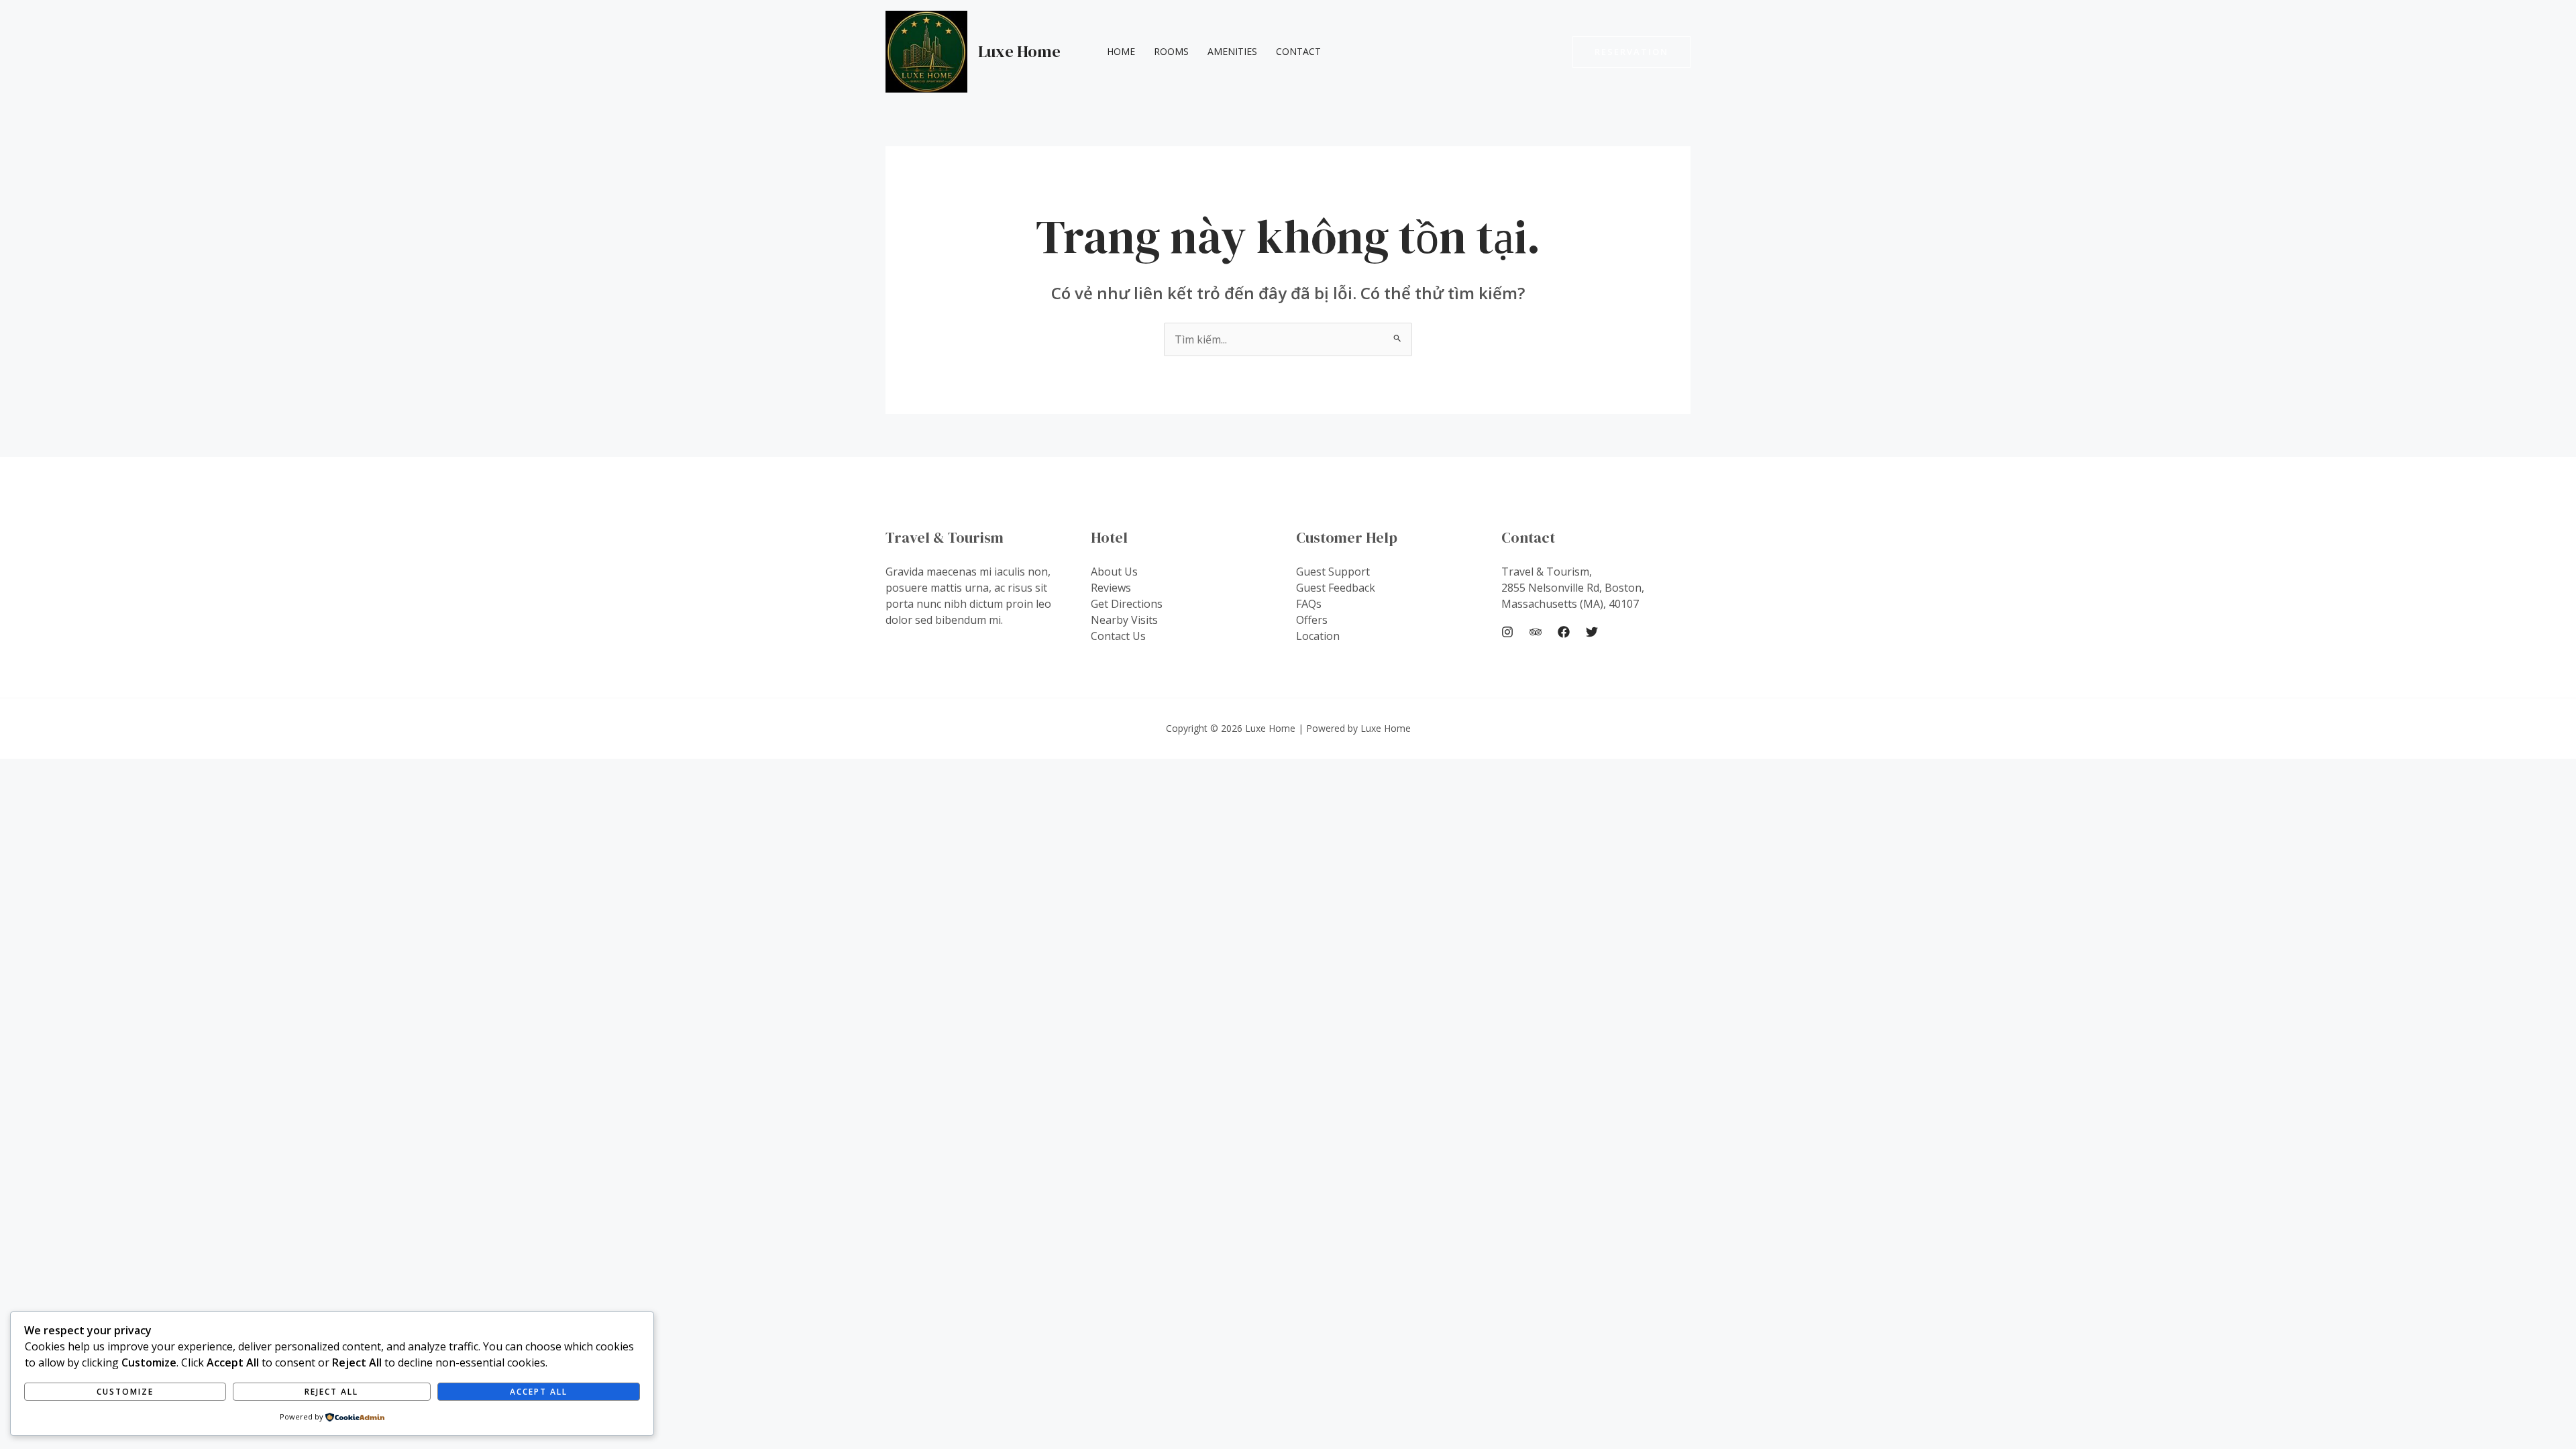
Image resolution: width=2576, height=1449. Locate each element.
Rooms (1171, 51)
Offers (1312, 620)
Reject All (331, 1392)
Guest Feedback (1336, 588)
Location (1318, 636)
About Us (1114, 572)
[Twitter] (1592, 632)
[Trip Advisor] (1536, 632)
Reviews (1111, 588)
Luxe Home (1019, 51)
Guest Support (1333, 572)
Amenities (1232, 51)
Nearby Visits (1124, 620)
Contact (1298, 51)
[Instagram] (1507, 632)
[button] (1631, 52)
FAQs (1309, 604)
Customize (125, 1392)
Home (1121, 51)
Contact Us (1118, 636)
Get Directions (1127, 604)
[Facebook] (1564, 632)
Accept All (539, 1392)
